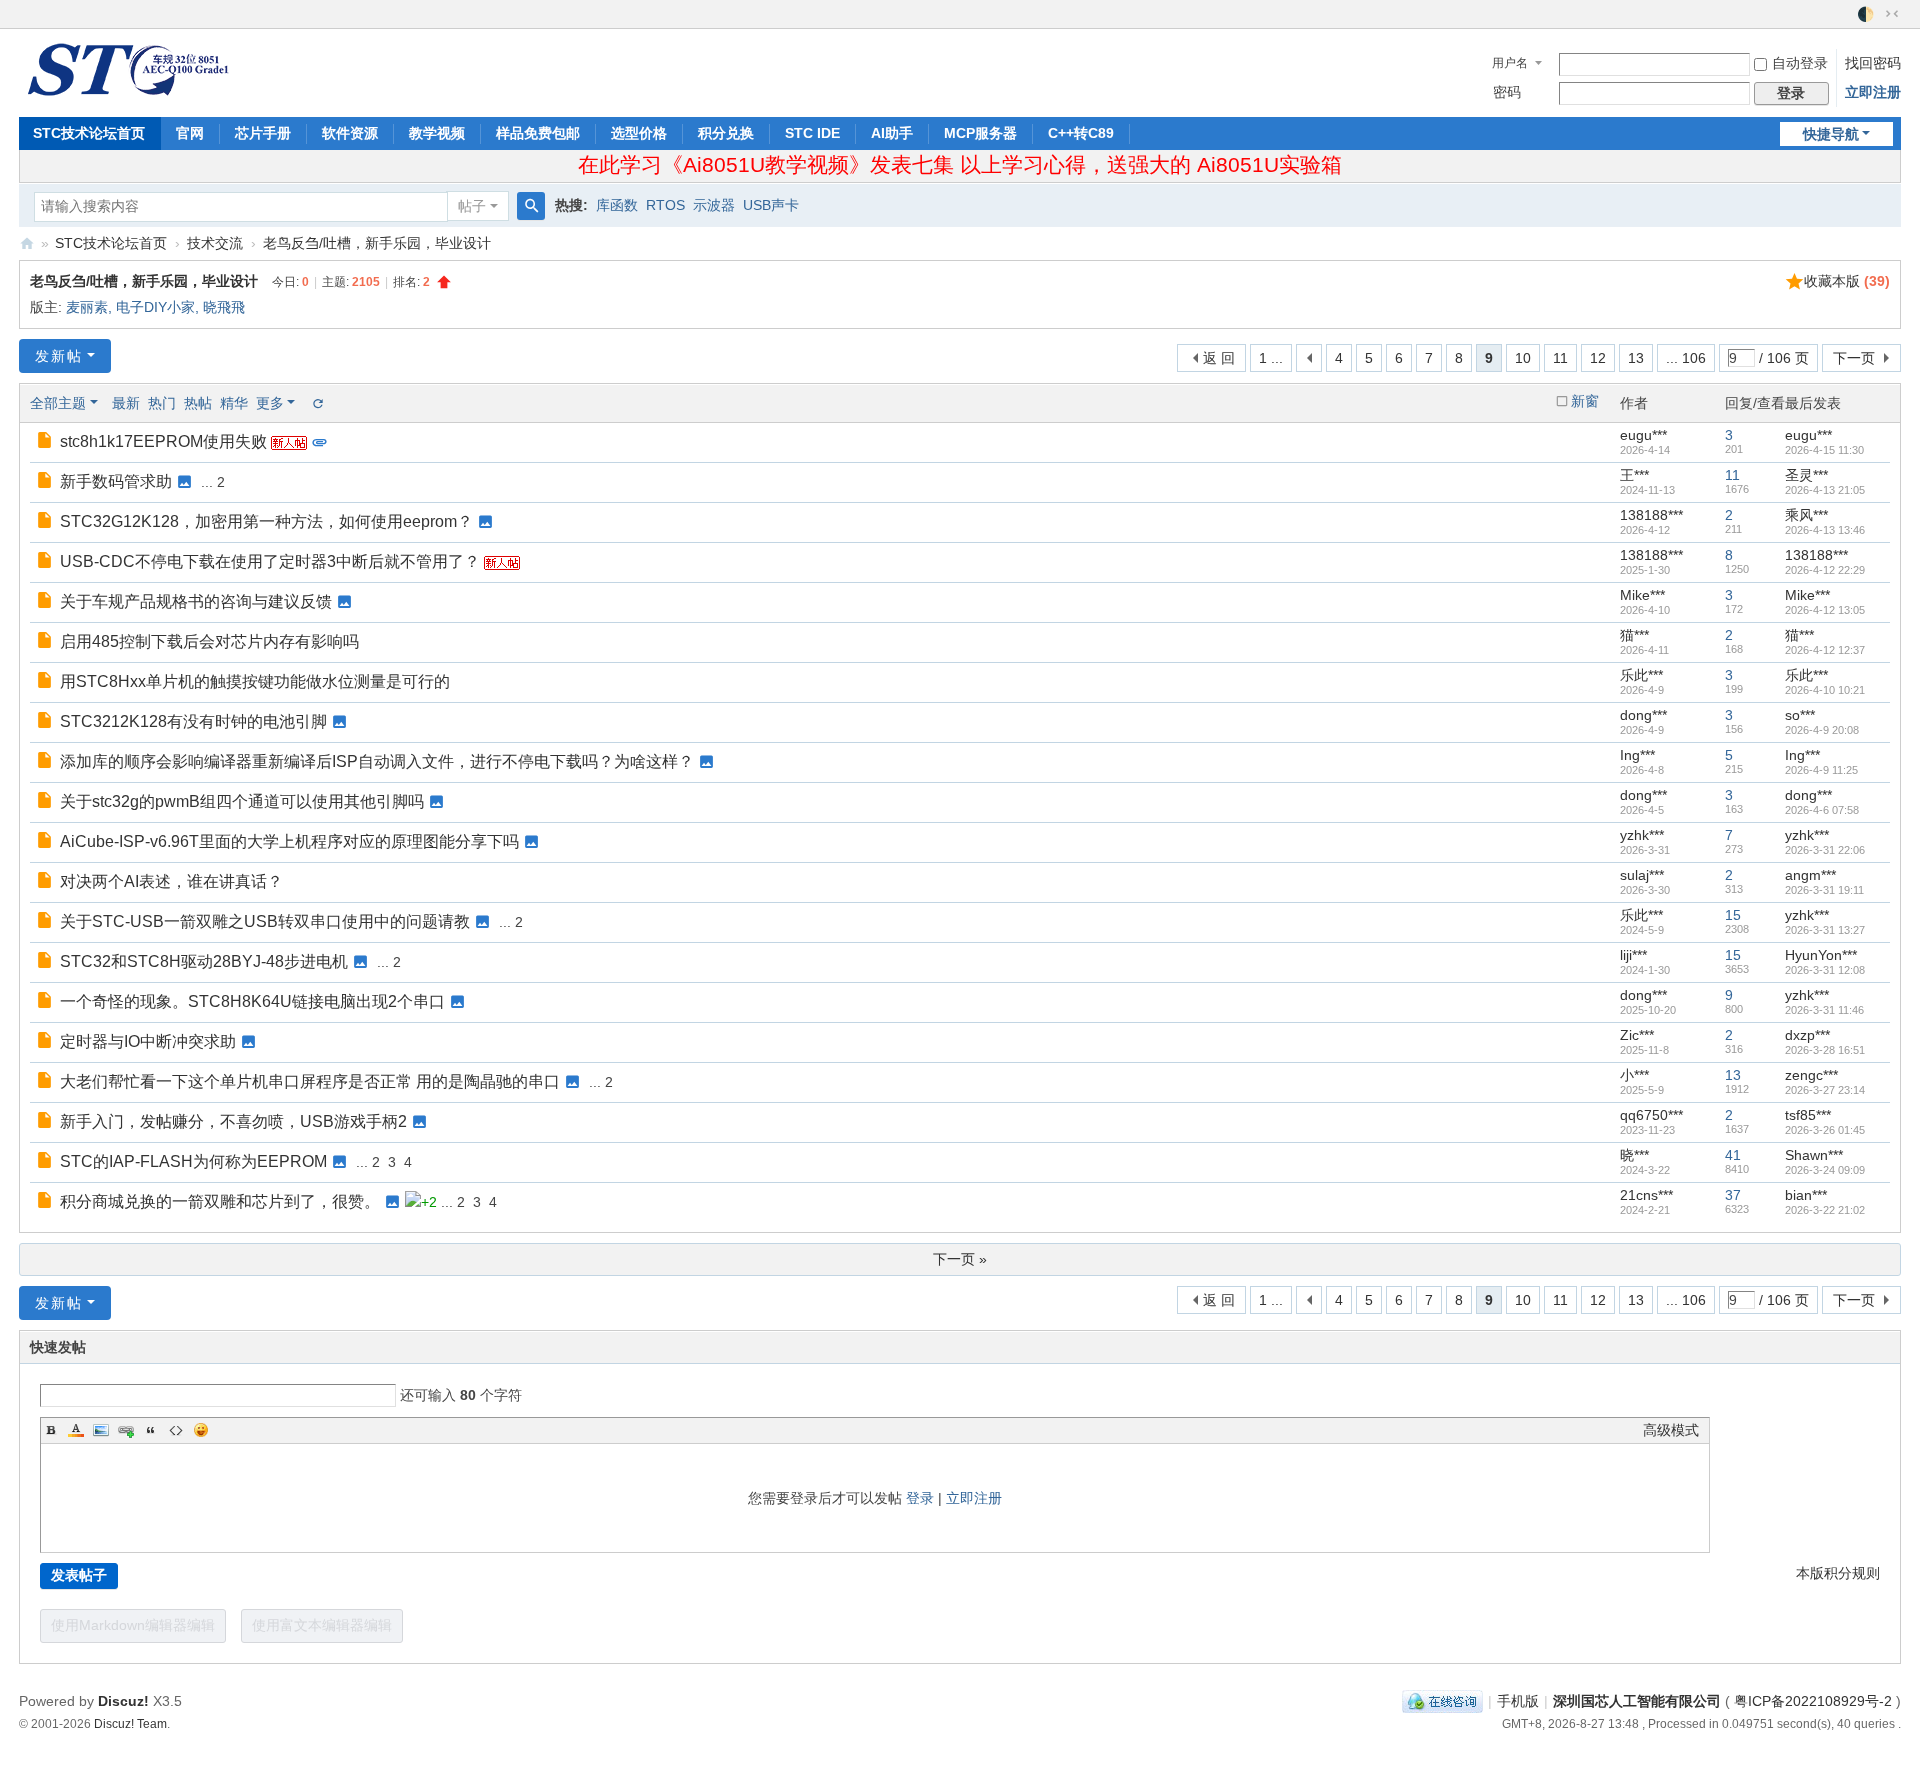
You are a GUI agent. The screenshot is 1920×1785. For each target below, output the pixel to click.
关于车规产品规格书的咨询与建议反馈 (196, 601)
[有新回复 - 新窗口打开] (46, 442)
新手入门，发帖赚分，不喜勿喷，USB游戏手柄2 (233, 1121)
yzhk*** (1642, 835)
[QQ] (1442, 1701)
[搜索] (531, 206)
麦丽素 (87, 307)
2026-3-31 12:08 (1825, 970)
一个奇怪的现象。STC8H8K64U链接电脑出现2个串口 (252, 1001)
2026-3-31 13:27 (1825, 930)
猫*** (1634, 635)
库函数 (617, 205)
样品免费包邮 (538, 133)
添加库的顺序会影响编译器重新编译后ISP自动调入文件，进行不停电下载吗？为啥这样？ (377, 761)
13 (1636, 358)
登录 (920, 1498)
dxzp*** (1807, 1035)
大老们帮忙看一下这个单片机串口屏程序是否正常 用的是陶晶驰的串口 (310, 1081)
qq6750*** (1651, 1115)
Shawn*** (1814, 1155)
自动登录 (1800, 63)
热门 (162, 403)
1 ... (1271, 358)
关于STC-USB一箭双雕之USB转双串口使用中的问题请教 (265, 921)
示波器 (714, 205)
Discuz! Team (130, 1723)
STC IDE (812, 133)
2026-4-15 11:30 (1824, 450)
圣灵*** (1806, 475)
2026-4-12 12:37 (1825, 650)
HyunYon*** (1821, 955)
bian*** (1806, 1195)
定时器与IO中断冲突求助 (148, 1041)
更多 (270, 403)
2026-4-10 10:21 (1825, 690)
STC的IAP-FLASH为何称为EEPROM (193, 1161)
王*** (1634, 475)
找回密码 (1873, 63)
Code (176, 1430)
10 (1523, 358)
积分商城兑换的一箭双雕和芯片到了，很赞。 (220, 1201)
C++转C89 (1081, 133)
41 (1733, 1155)
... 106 (1686, 358)
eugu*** (1643, 435)
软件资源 (350, 133)
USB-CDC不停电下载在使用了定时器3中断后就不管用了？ (270, 561)
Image (101, 1430)
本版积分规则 (1838, 1573)
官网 (190, 133)
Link (126, 1430)
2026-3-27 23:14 (1825, 1090)
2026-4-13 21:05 (1825, 490)
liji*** (1633, 955)
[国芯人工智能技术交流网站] (127, 68)
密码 (1507, 92)
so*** (1800, 715)
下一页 (1854, 358)
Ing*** (1637, 755)
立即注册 (1873, 92)
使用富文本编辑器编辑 (322, 1625)
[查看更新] (317, 403)
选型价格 (639, 133)
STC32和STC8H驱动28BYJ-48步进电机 (204, 961)
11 (1560, 358)
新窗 (1585, 401)
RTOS (665, 205)
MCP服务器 (980, 133)
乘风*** (1806, 515)
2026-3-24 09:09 (1825, 1170)
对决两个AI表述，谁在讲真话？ (171, 881)
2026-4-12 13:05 (1825, 610)
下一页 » (960, 1259)
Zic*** (1637, 1035)
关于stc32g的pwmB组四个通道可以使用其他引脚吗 (242, 801)
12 (1598, 358)
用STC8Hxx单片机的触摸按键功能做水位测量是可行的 (255, 681)
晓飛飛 (224, 307)
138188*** (1651, 515)
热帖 (198, 403)
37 (1733, 1195)
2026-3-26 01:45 (1825, 1130)
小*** (1634, 1075)
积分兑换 (726, 133)
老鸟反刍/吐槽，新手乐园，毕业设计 (377, 243)
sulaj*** (1642, 875)
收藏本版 (1847, 281)
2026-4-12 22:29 (1825, 570)
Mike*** (1642, 595)
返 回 (1219, 358)
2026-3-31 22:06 (1825, 850)
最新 (126, 403)
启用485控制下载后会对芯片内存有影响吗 (209, 641)
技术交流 (215, 243)
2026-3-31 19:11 (1824, 890)
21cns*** (1646, 1195)
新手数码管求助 (116, 481)
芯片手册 (263, 133)
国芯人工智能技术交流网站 (27, 243)
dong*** (1643, 715)
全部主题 (58, 403)
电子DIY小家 (155, 307)
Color (76, 1430)
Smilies (201, 1430)
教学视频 (437, 133)
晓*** (1634, 1155)
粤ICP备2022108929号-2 (1813, 1701)
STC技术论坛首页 (89, 133)
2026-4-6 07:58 (1822, 810)
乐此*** (1641, 675)
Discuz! (123, 1701)
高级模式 (1671, 1430)
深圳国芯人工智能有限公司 (1637, 1701)
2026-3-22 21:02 (1825, 1210)
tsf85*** (1808, 1115)
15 (1733, 915)
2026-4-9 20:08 (1822, 730)
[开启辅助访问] (1848, 14)
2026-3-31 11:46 (1824, 1010)
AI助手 (892, 133)
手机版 (1518, 1701)
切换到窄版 (1892, 14)
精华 (234, 403)
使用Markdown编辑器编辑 (133, 1625)
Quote (151, 1430)
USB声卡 (771, 205)
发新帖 (59, 356)
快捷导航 (1831, 134)
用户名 (1510, 63)
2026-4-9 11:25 (1821, 770)
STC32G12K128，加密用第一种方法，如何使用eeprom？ (266, 521)
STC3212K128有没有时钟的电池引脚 (193, 721)
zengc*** (1811, 1075)
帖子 (472, 206)
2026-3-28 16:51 (1825, 1050)
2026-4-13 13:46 (1825, 530)
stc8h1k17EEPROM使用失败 (163, 441)
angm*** (1810, 875)
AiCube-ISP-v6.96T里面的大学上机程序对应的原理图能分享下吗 (289, 841)
